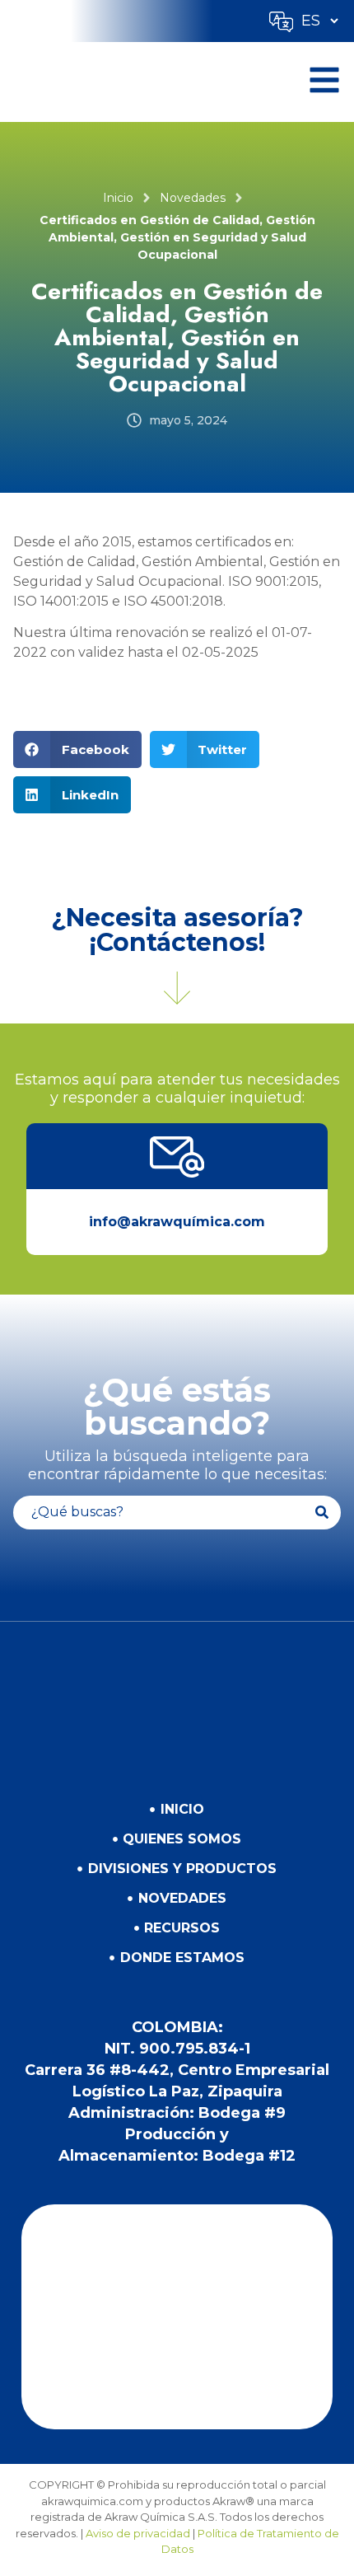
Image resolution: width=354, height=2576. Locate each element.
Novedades (193, 198)
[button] (77, 749)
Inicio (118, 198)
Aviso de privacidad (138, 2533)
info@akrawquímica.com (177, 1222)
